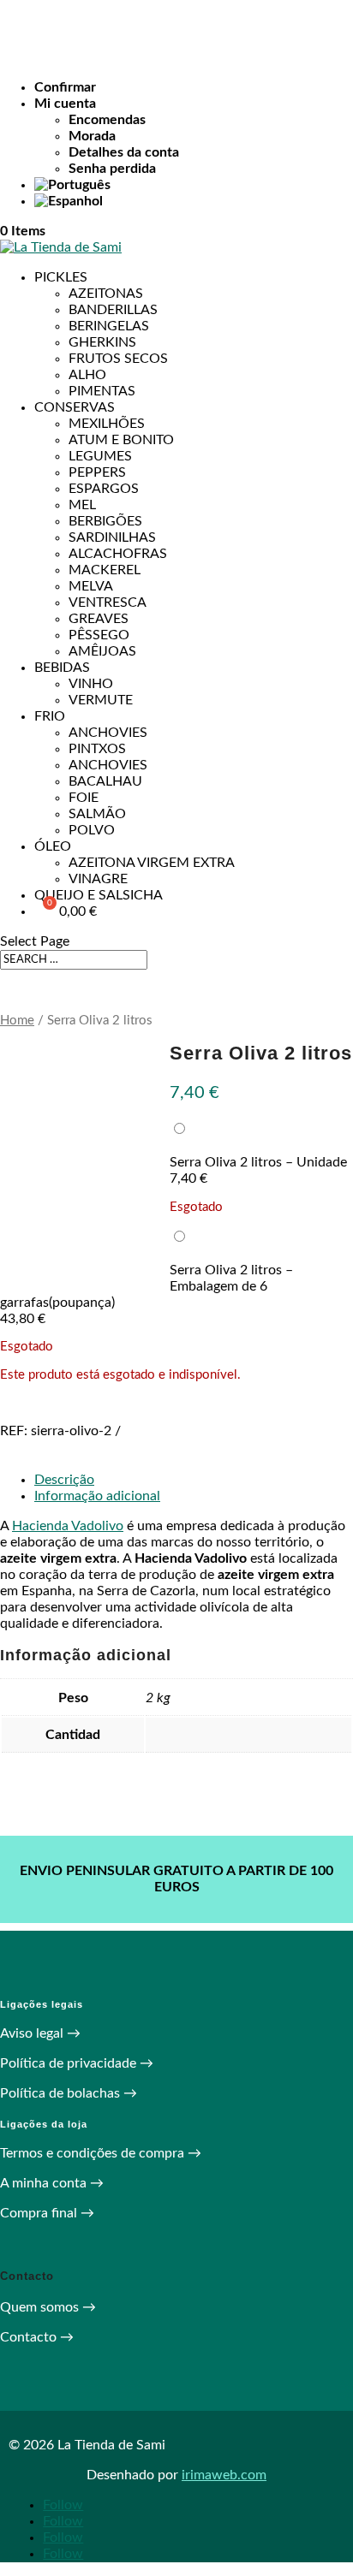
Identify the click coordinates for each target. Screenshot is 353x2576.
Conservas (75, 407)
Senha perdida (112, 169)
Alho (87, 375)
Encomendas (107, 120)
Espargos (104, 489)
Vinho (91, 684)
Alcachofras (118, 554)
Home (17, 1021)
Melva (91, 586)
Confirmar (65, 87)
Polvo (92, 830)
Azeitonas (106, 294)
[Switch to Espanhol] (194, 202)
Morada (92, 136)
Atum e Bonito (121, 440)
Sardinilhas (112, 537)
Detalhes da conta (124, 152)
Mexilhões (107, 424)
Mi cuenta (65, 104)
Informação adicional (97, 1496)
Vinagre (98, 879)
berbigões (105, 521)
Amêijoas (102, 651)
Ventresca (108, 602)
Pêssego (99, 635)
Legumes (100, 456)
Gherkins (102, 342)
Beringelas (109, 326)
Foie (84, 798)
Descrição (64, 1480)
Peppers (97, 472)
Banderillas (113, 310)
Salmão (97, 814)
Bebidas (62, 668)
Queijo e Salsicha (99, 895)
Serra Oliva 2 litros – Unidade (258, 1162)
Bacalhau (105, 781)
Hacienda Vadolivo (68, 1526)
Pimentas (102, 391)
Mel (82, 505)
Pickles (61, 277)
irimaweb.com (224, 2475)
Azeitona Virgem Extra (152, 863)
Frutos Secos (118, 359)
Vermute (101, 700)
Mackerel (105, 570)
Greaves (99, 619)
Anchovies (108, 733)
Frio (50, 716)
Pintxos (97, 749)
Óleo (53, 846)
